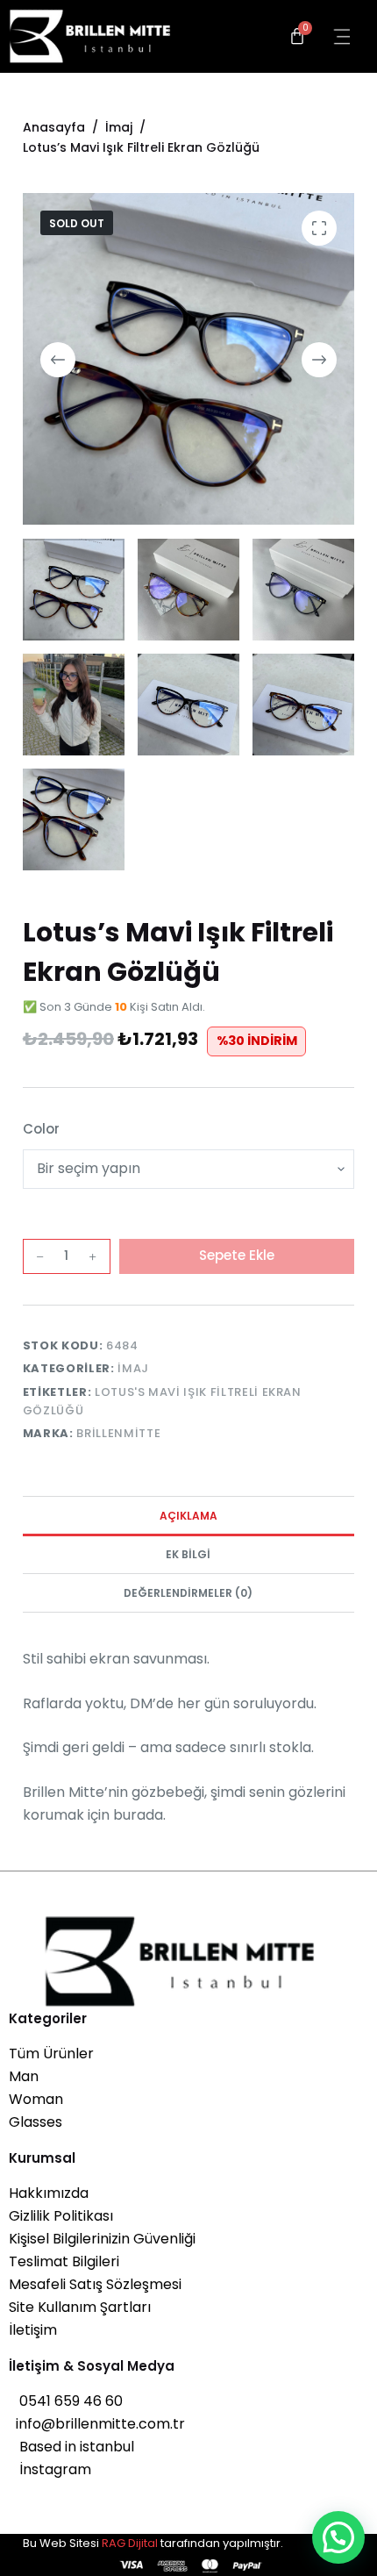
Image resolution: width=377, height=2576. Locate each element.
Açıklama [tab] (188, 1516)
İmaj (133, 1368)
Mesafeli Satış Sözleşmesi (95, 2284)
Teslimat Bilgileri (64, 2261)
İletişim (33, 2330)
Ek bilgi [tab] (188, 1554)
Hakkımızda (49, 2193)
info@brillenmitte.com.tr (97, 2424)
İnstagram (50, 2469)
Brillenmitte (118, 1433)
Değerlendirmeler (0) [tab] (188, 1593)
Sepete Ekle (237, 1255)
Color (41, 1129)
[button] (338, 2537)
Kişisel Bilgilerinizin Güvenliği (102, 2239)
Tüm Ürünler (51, 2054)
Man (24, 2076)
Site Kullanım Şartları (80, 2307)
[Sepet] (297, 36)
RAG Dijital (130, 2543)
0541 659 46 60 (66, 2401)
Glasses (36, 2122)
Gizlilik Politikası (61, 2216)
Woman (36, 2099)
